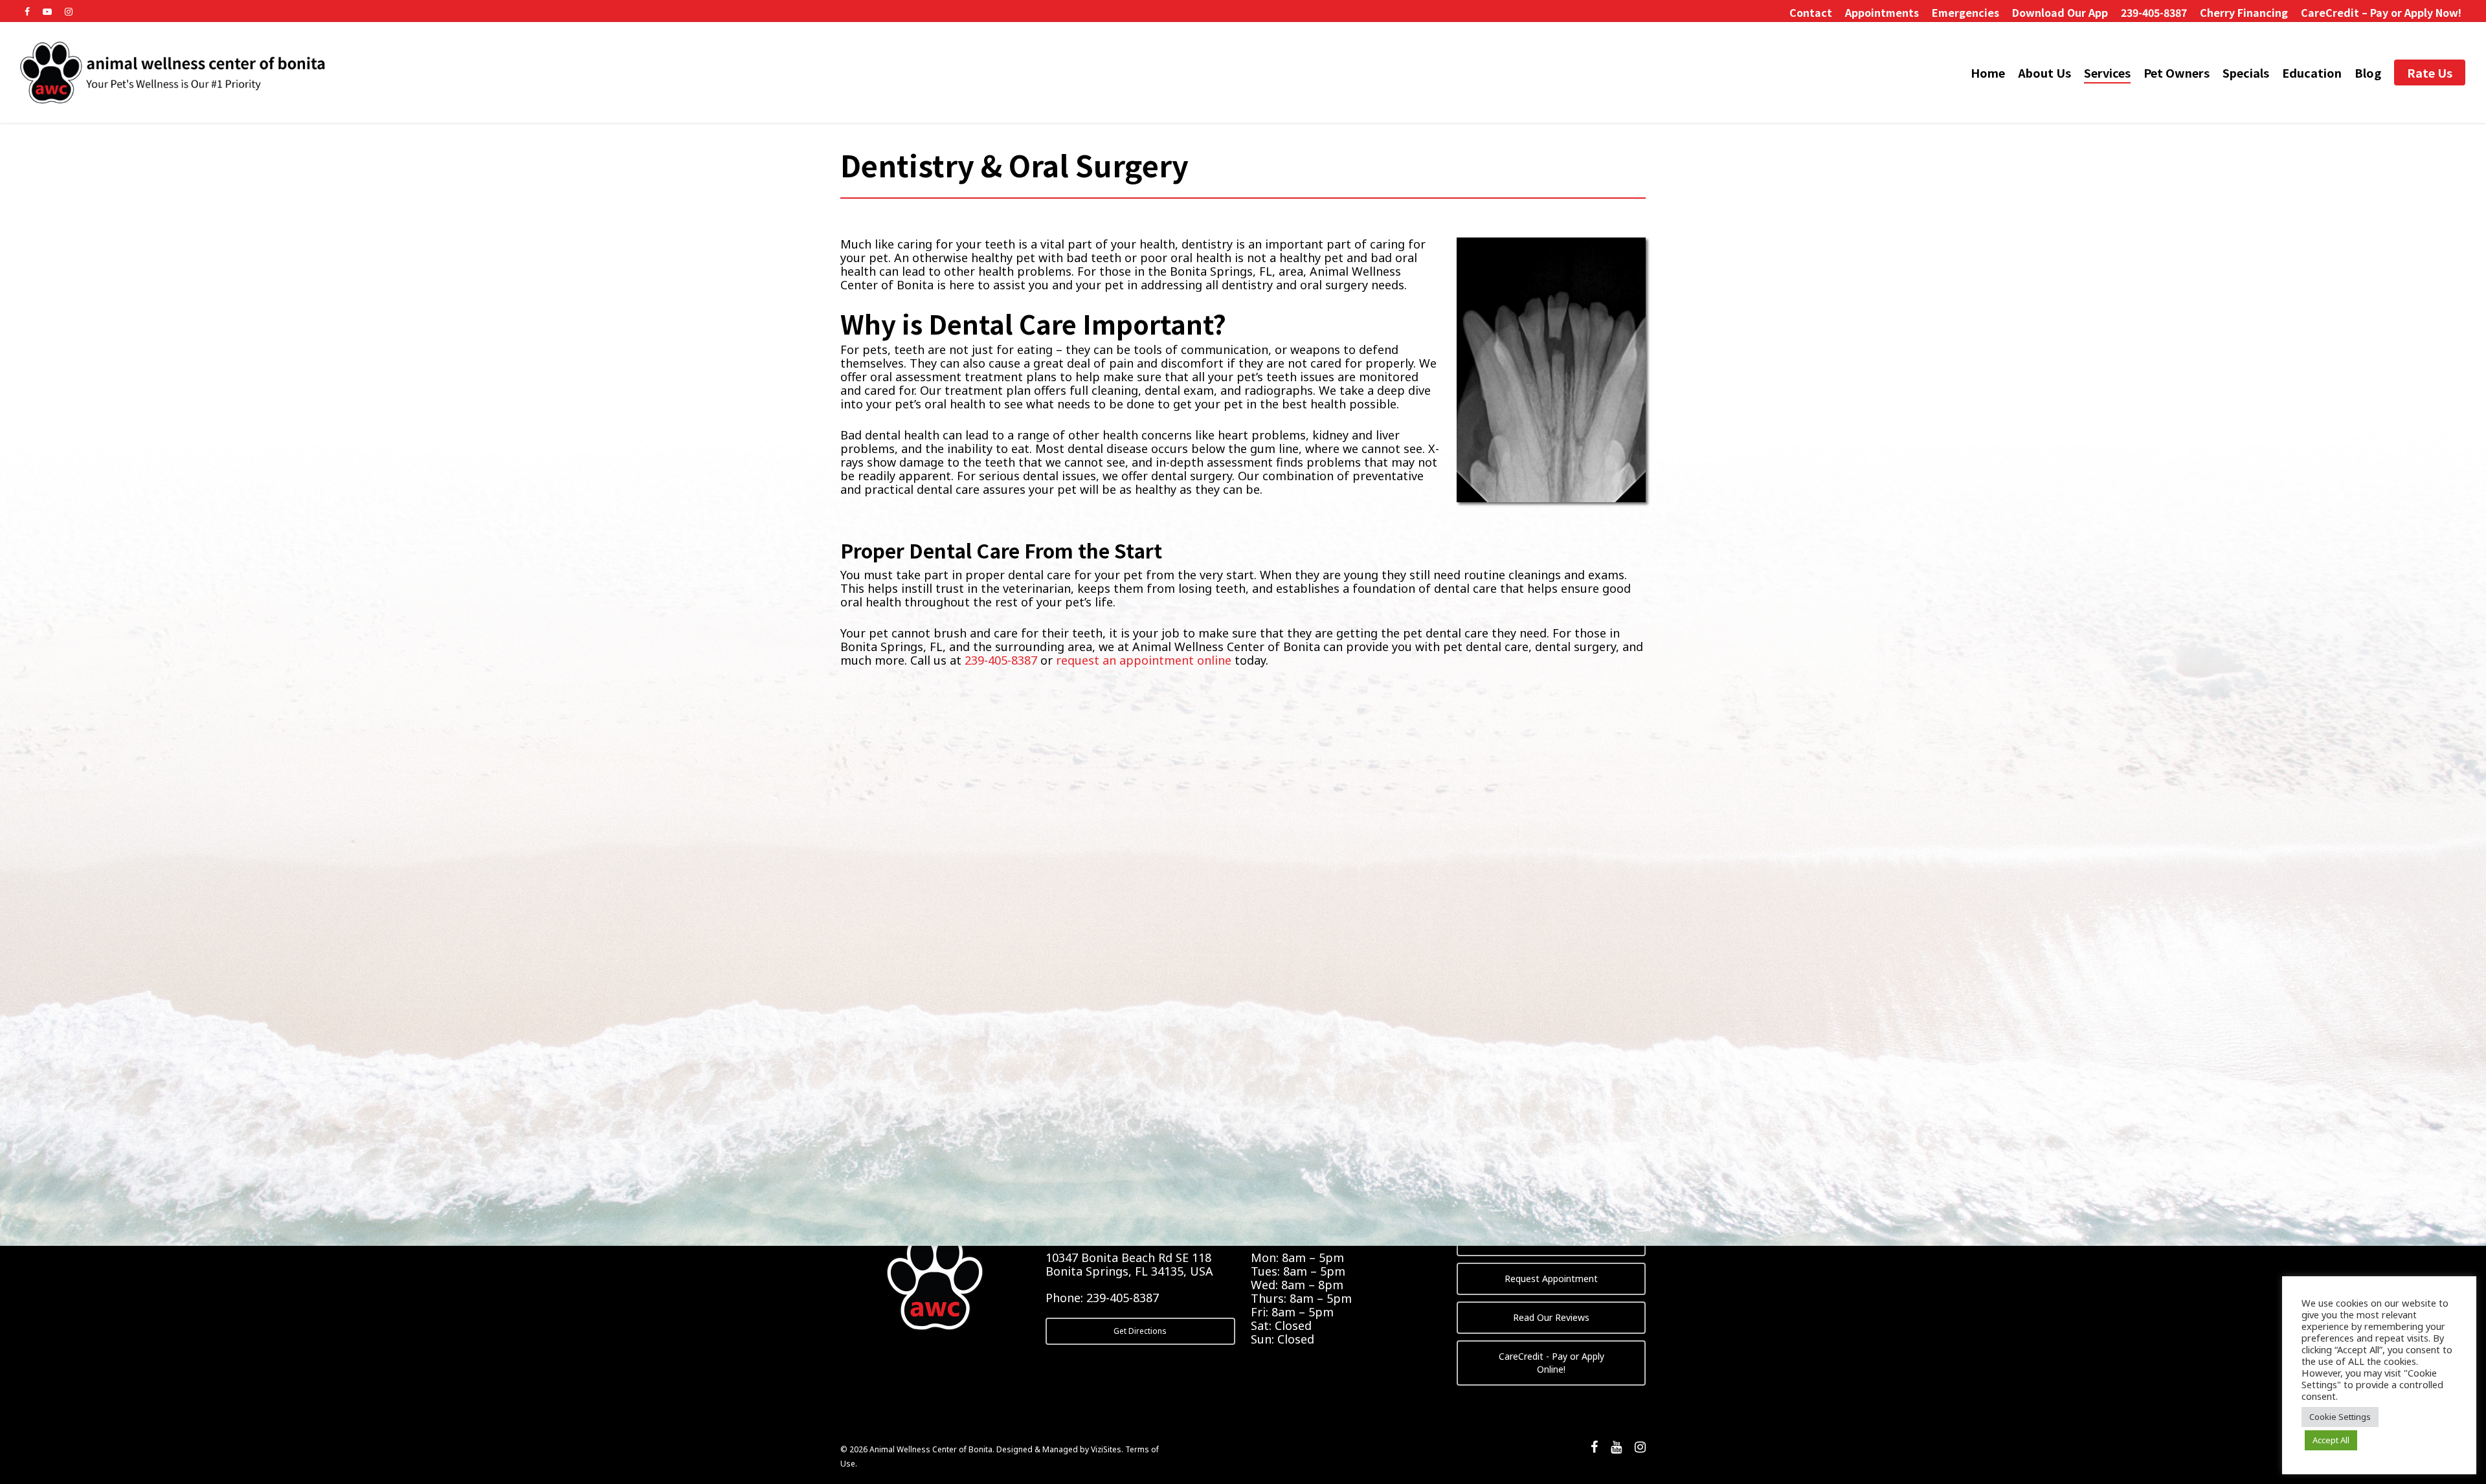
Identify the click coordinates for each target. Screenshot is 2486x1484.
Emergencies (1965, 12)
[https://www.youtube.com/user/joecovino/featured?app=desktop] (47, 10)
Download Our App (2060, 12)
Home (1988, 73)
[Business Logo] (174, 72)
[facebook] (1594, 1448)
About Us (2044, 73)
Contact (1811, 12)
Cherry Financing (2244, 12)
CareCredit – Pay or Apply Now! (2381, 12)
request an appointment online (1144, 660)
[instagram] (1640, 1448)
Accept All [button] (2331, 1440)
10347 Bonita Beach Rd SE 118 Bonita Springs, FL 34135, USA (1129, 1264)
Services (2107, 73)
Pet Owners (2177, 73)
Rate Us (2430, 73)
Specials (2246, 73)
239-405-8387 (2154, 12)
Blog (2368, 73)
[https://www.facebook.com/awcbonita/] (27, 10)
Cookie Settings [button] (2340, 1417)
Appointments (1882, 12)
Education (2312, 73)
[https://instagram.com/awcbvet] (69, 10)
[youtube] (1616, 1448)
